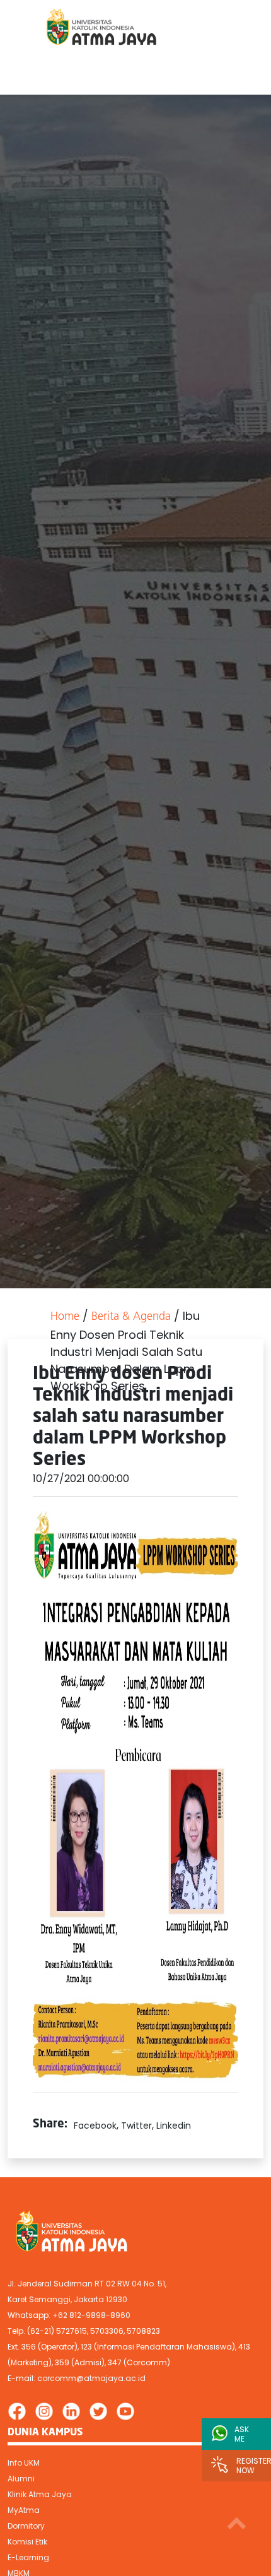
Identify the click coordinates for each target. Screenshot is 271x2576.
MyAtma (24, 2510)
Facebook (95, 2126)
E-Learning (28, 2557)
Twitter (136, 2126)
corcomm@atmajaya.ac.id (91, 2378)
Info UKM (24, 2463)
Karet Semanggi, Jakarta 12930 (67, 2299)
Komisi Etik (27, 2542)
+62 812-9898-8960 (91, 2315)
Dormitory (26, 2526)
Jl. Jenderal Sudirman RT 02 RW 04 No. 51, (87, 2284)
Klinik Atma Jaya (40, 2494)
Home (65, 1317)
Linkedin (174, 2126)
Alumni (21, 2479)
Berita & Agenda (131, 1317)
